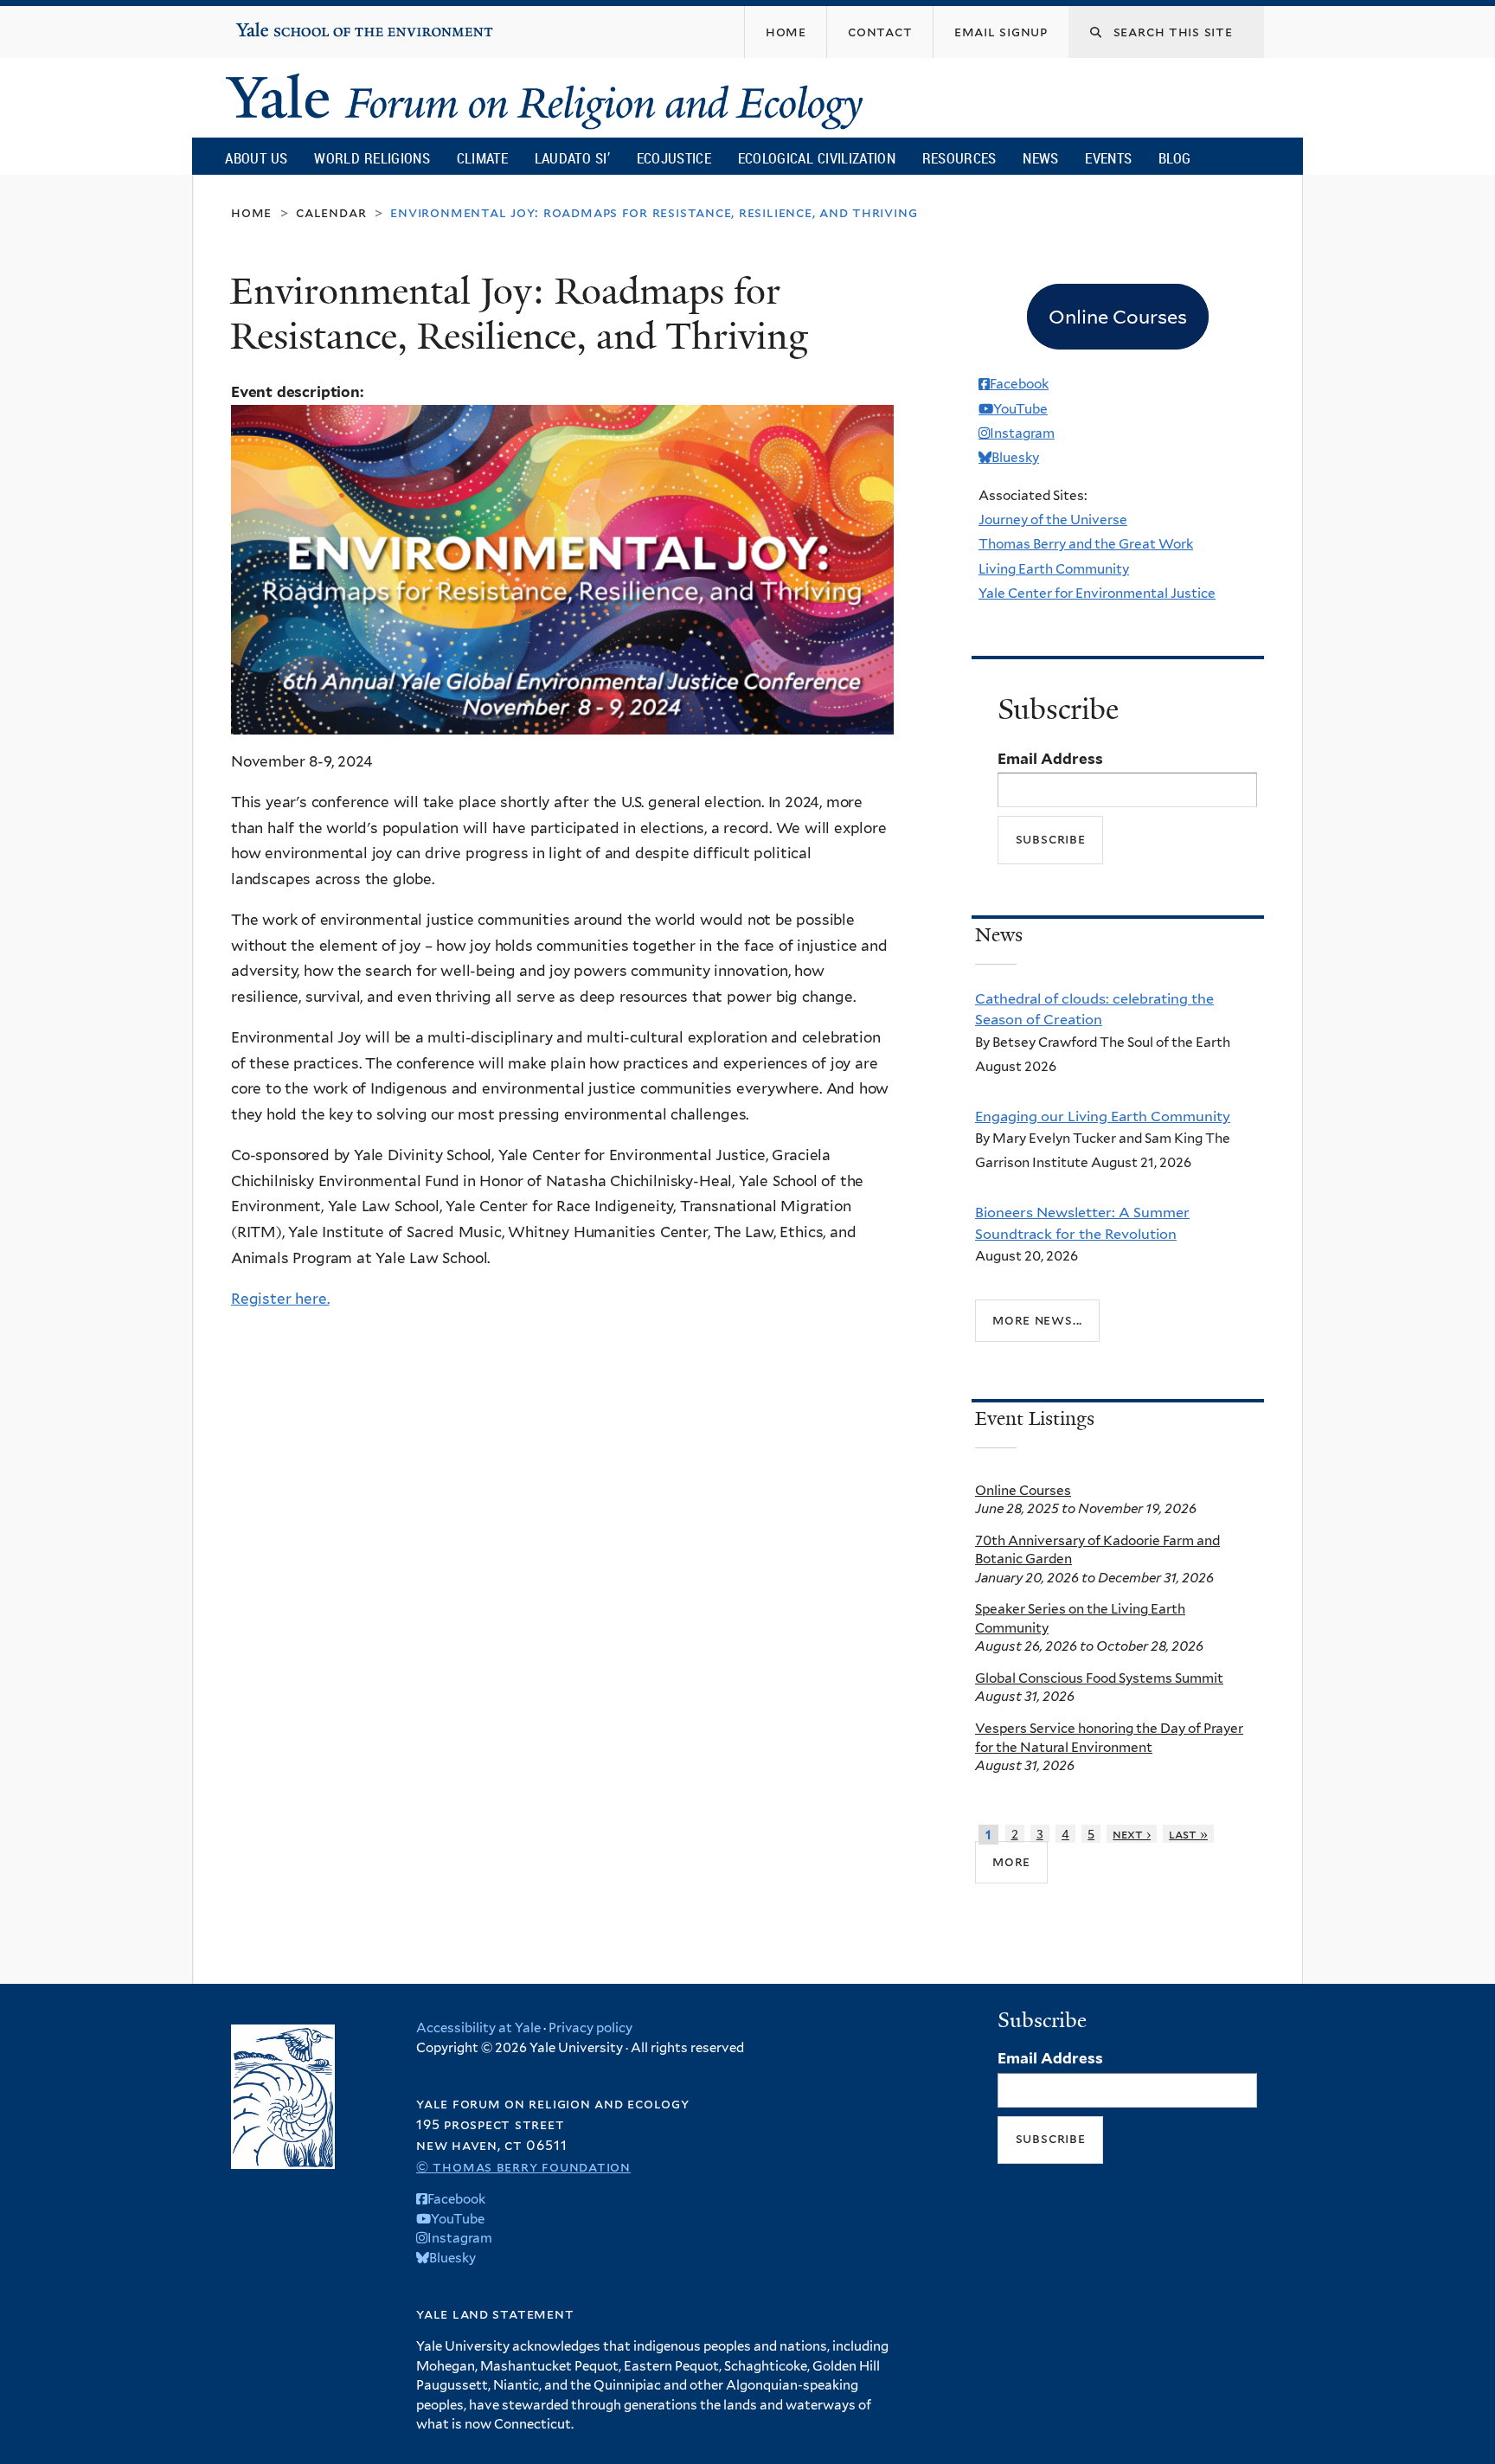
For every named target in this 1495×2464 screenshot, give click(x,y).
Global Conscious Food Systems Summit (1099, 1678)
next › (1132, 1834)
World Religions (372, 158)
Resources (959, 158)
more (1011, 1861)
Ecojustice (674, 158)
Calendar (331, 212)
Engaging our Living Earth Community (1103, 1116)
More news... (1037, 1320)
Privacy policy (590, 2028)
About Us (256, 158)
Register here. (280, 1299)
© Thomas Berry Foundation (523, 2167)
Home (251, 212)
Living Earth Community (1054, 569)
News (1040, 158)
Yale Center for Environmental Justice (1097, 593)
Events (1108, 158)
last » (1188, 1834)
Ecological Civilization (817, 158)
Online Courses (1023, 1490)
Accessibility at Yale (478, 2028)
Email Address (1050, 759)
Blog (1174, 158)
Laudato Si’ (572, 158)
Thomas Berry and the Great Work (1086, 544)
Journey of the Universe (1053, 520)
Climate (482, 158)
